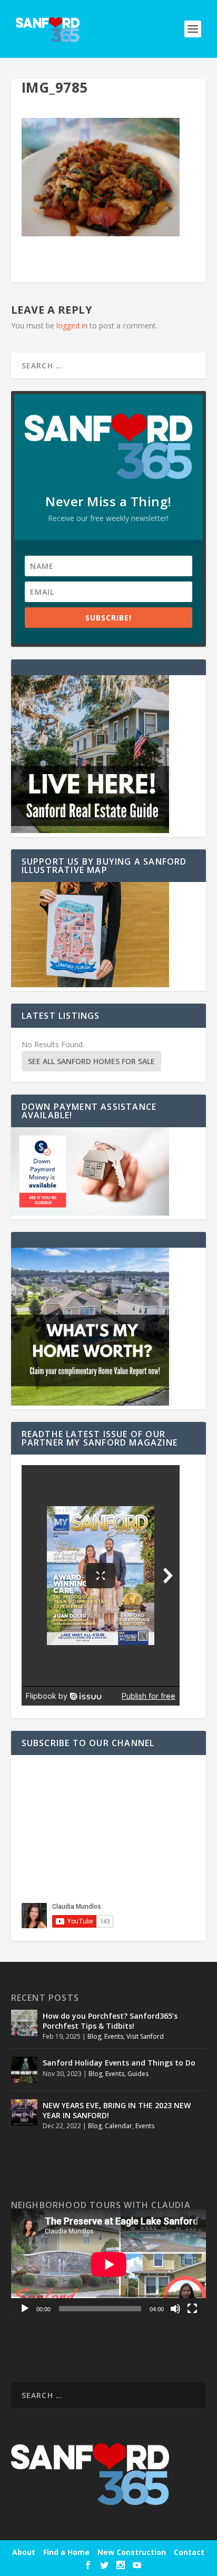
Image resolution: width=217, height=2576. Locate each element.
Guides (138, 2074)
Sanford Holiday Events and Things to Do (119, 2063)
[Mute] (175, 2309)
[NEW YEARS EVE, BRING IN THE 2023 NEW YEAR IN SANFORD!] (24, 2112)
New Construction (132, 2552)
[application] (109, 2264)
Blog (94, 2036)
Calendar (119, 2126)
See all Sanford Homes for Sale (91, 1061)
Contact (189, 2552)
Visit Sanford (145, 2036)
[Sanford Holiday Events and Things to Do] (24, 2070)
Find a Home (66, 2552)
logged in (72, 325)
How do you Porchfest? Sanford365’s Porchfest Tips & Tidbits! (110, 2021)
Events (114, 2036)
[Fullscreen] (192, 2309)
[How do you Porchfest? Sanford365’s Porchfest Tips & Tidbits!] (24, 2023)
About (24, 2552)
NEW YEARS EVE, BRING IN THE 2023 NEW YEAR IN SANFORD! (117, 2110)
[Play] (25, 2309)
